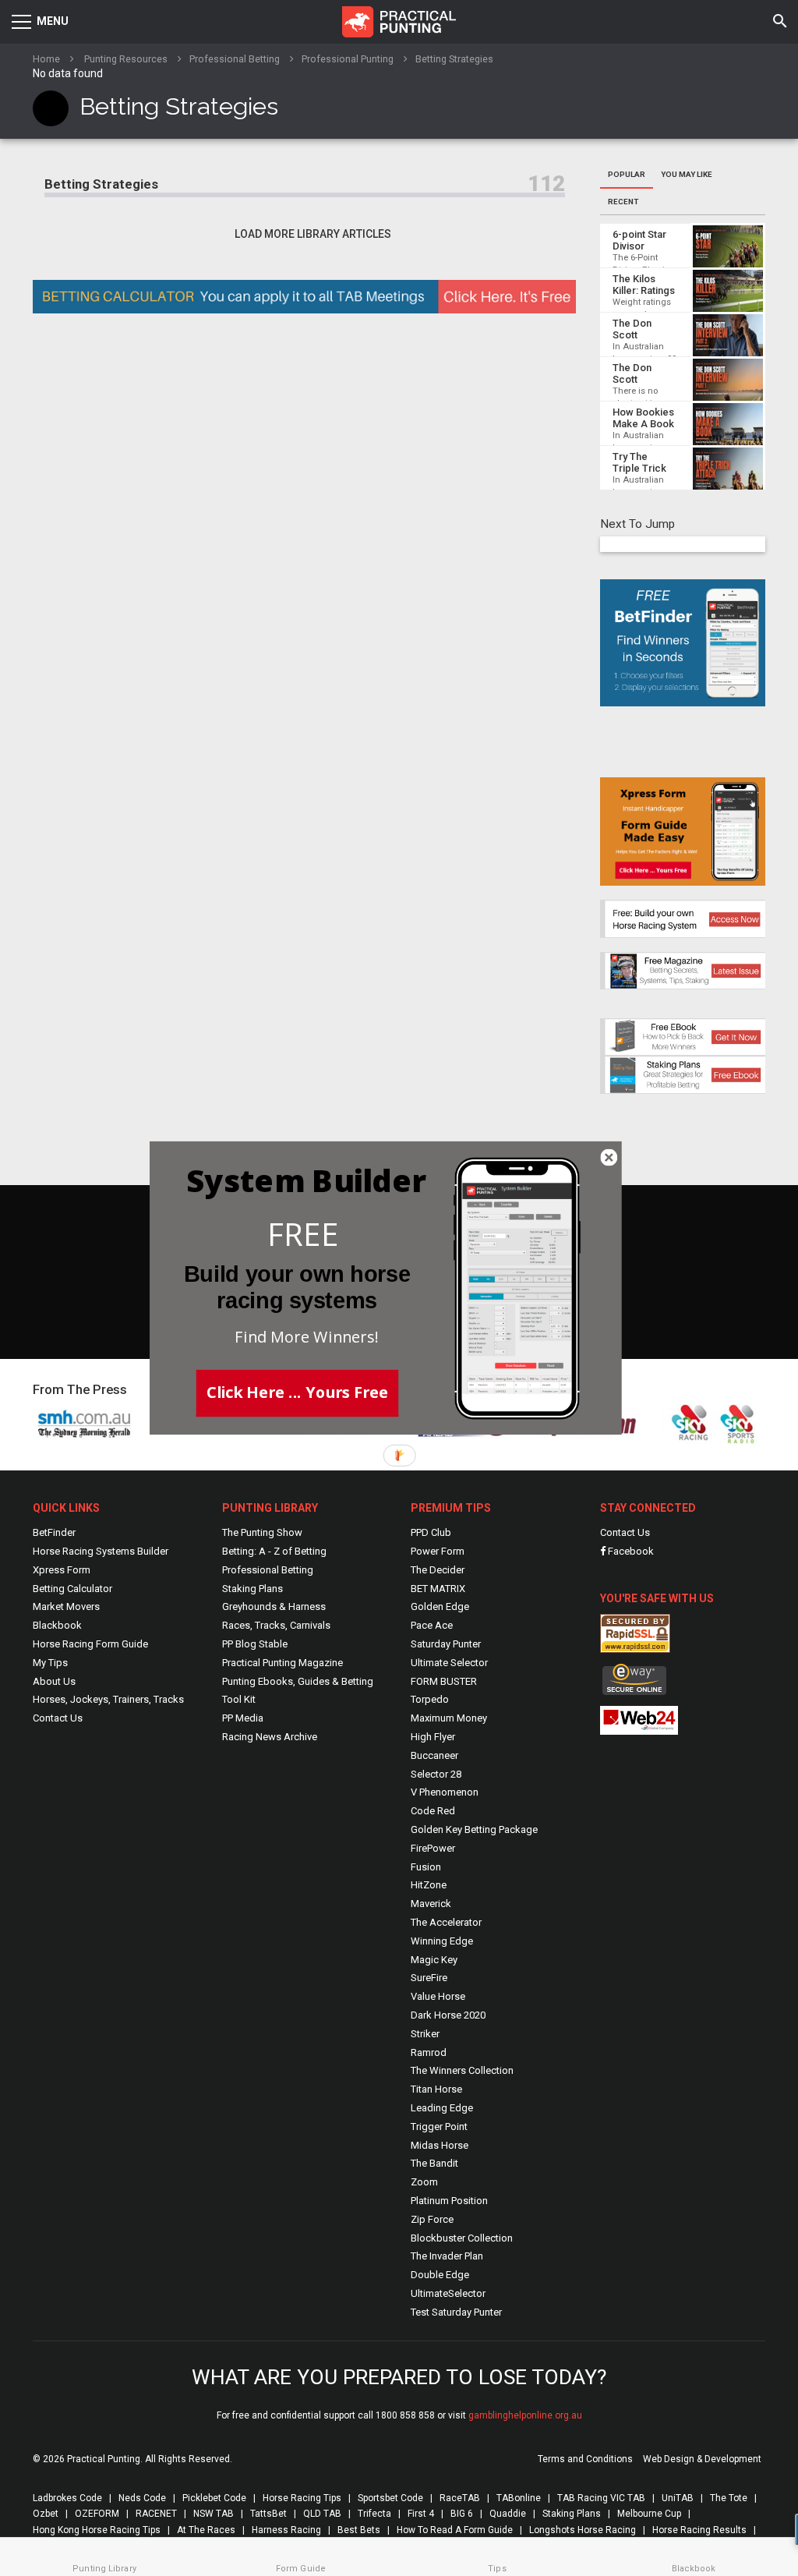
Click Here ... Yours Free (298, 1392)
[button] (304, 1235)
